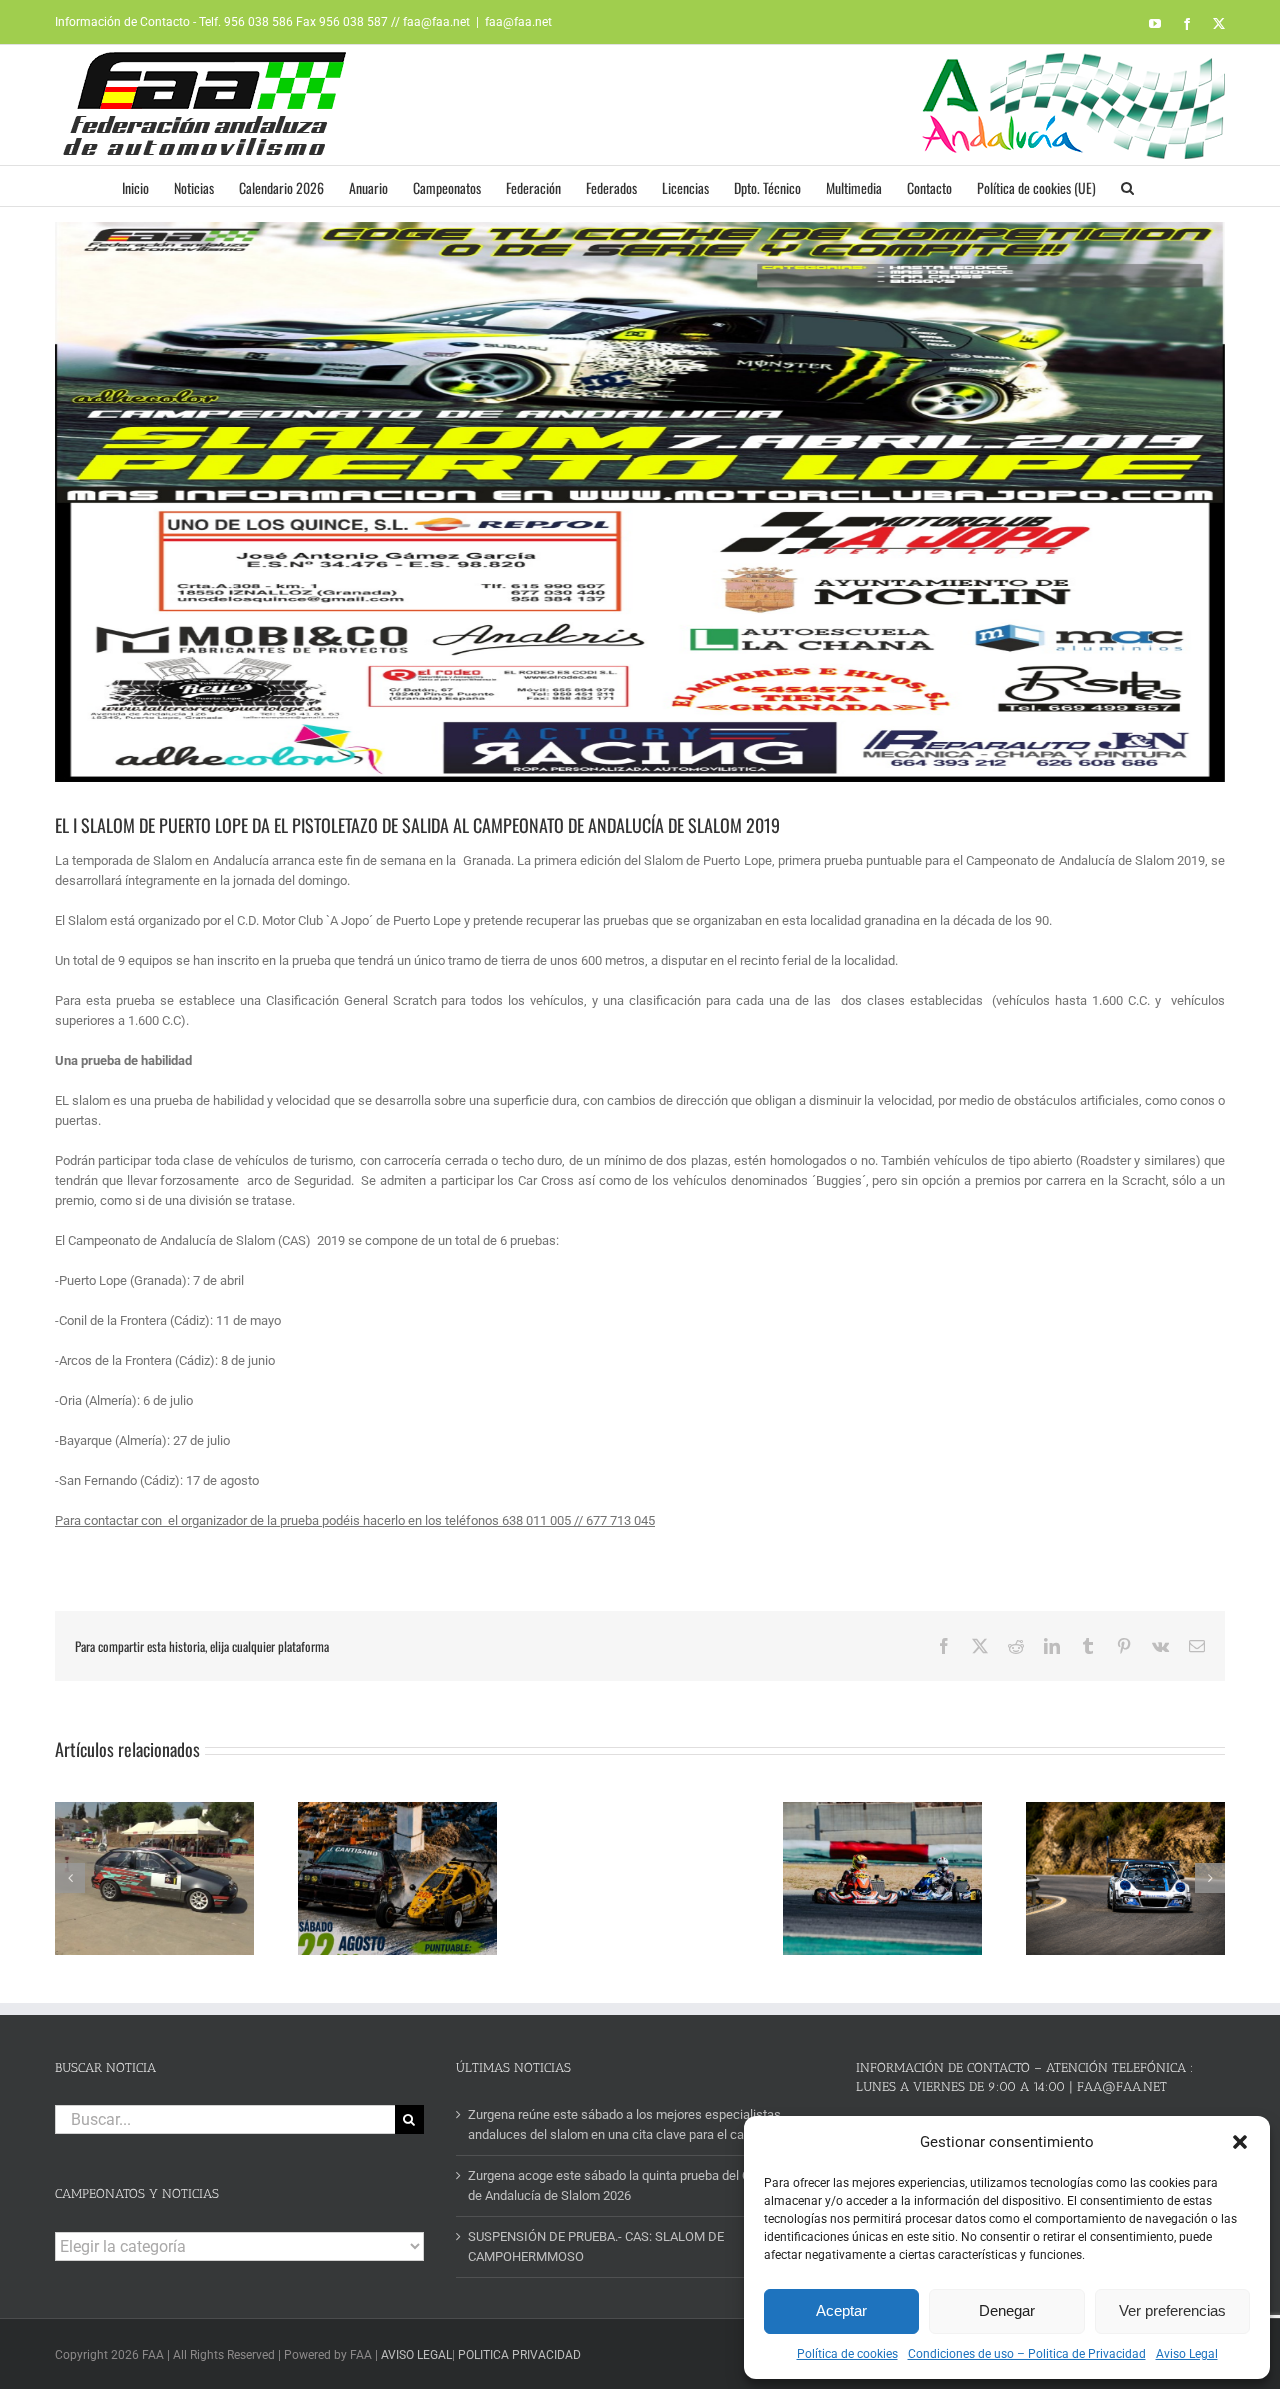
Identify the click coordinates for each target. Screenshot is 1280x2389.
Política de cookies (847, 2354)
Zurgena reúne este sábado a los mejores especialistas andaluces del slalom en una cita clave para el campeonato (634, 2124)
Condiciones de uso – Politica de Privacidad (1027, 2354)
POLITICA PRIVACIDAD (519, 2355)
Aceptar (841, 2310)
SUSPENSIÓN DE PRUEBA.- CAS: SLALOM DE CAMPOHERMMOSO (596, 2246)
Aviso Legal (1187, 2354)
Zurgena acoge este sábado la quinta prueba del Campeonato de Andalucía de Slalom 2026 (641, 2185)
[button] (1240, 2142)
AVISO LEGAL (416, 2355)
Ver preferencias (1172, 2310)
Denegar (1007, 2310)
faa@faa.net (518, 22)
